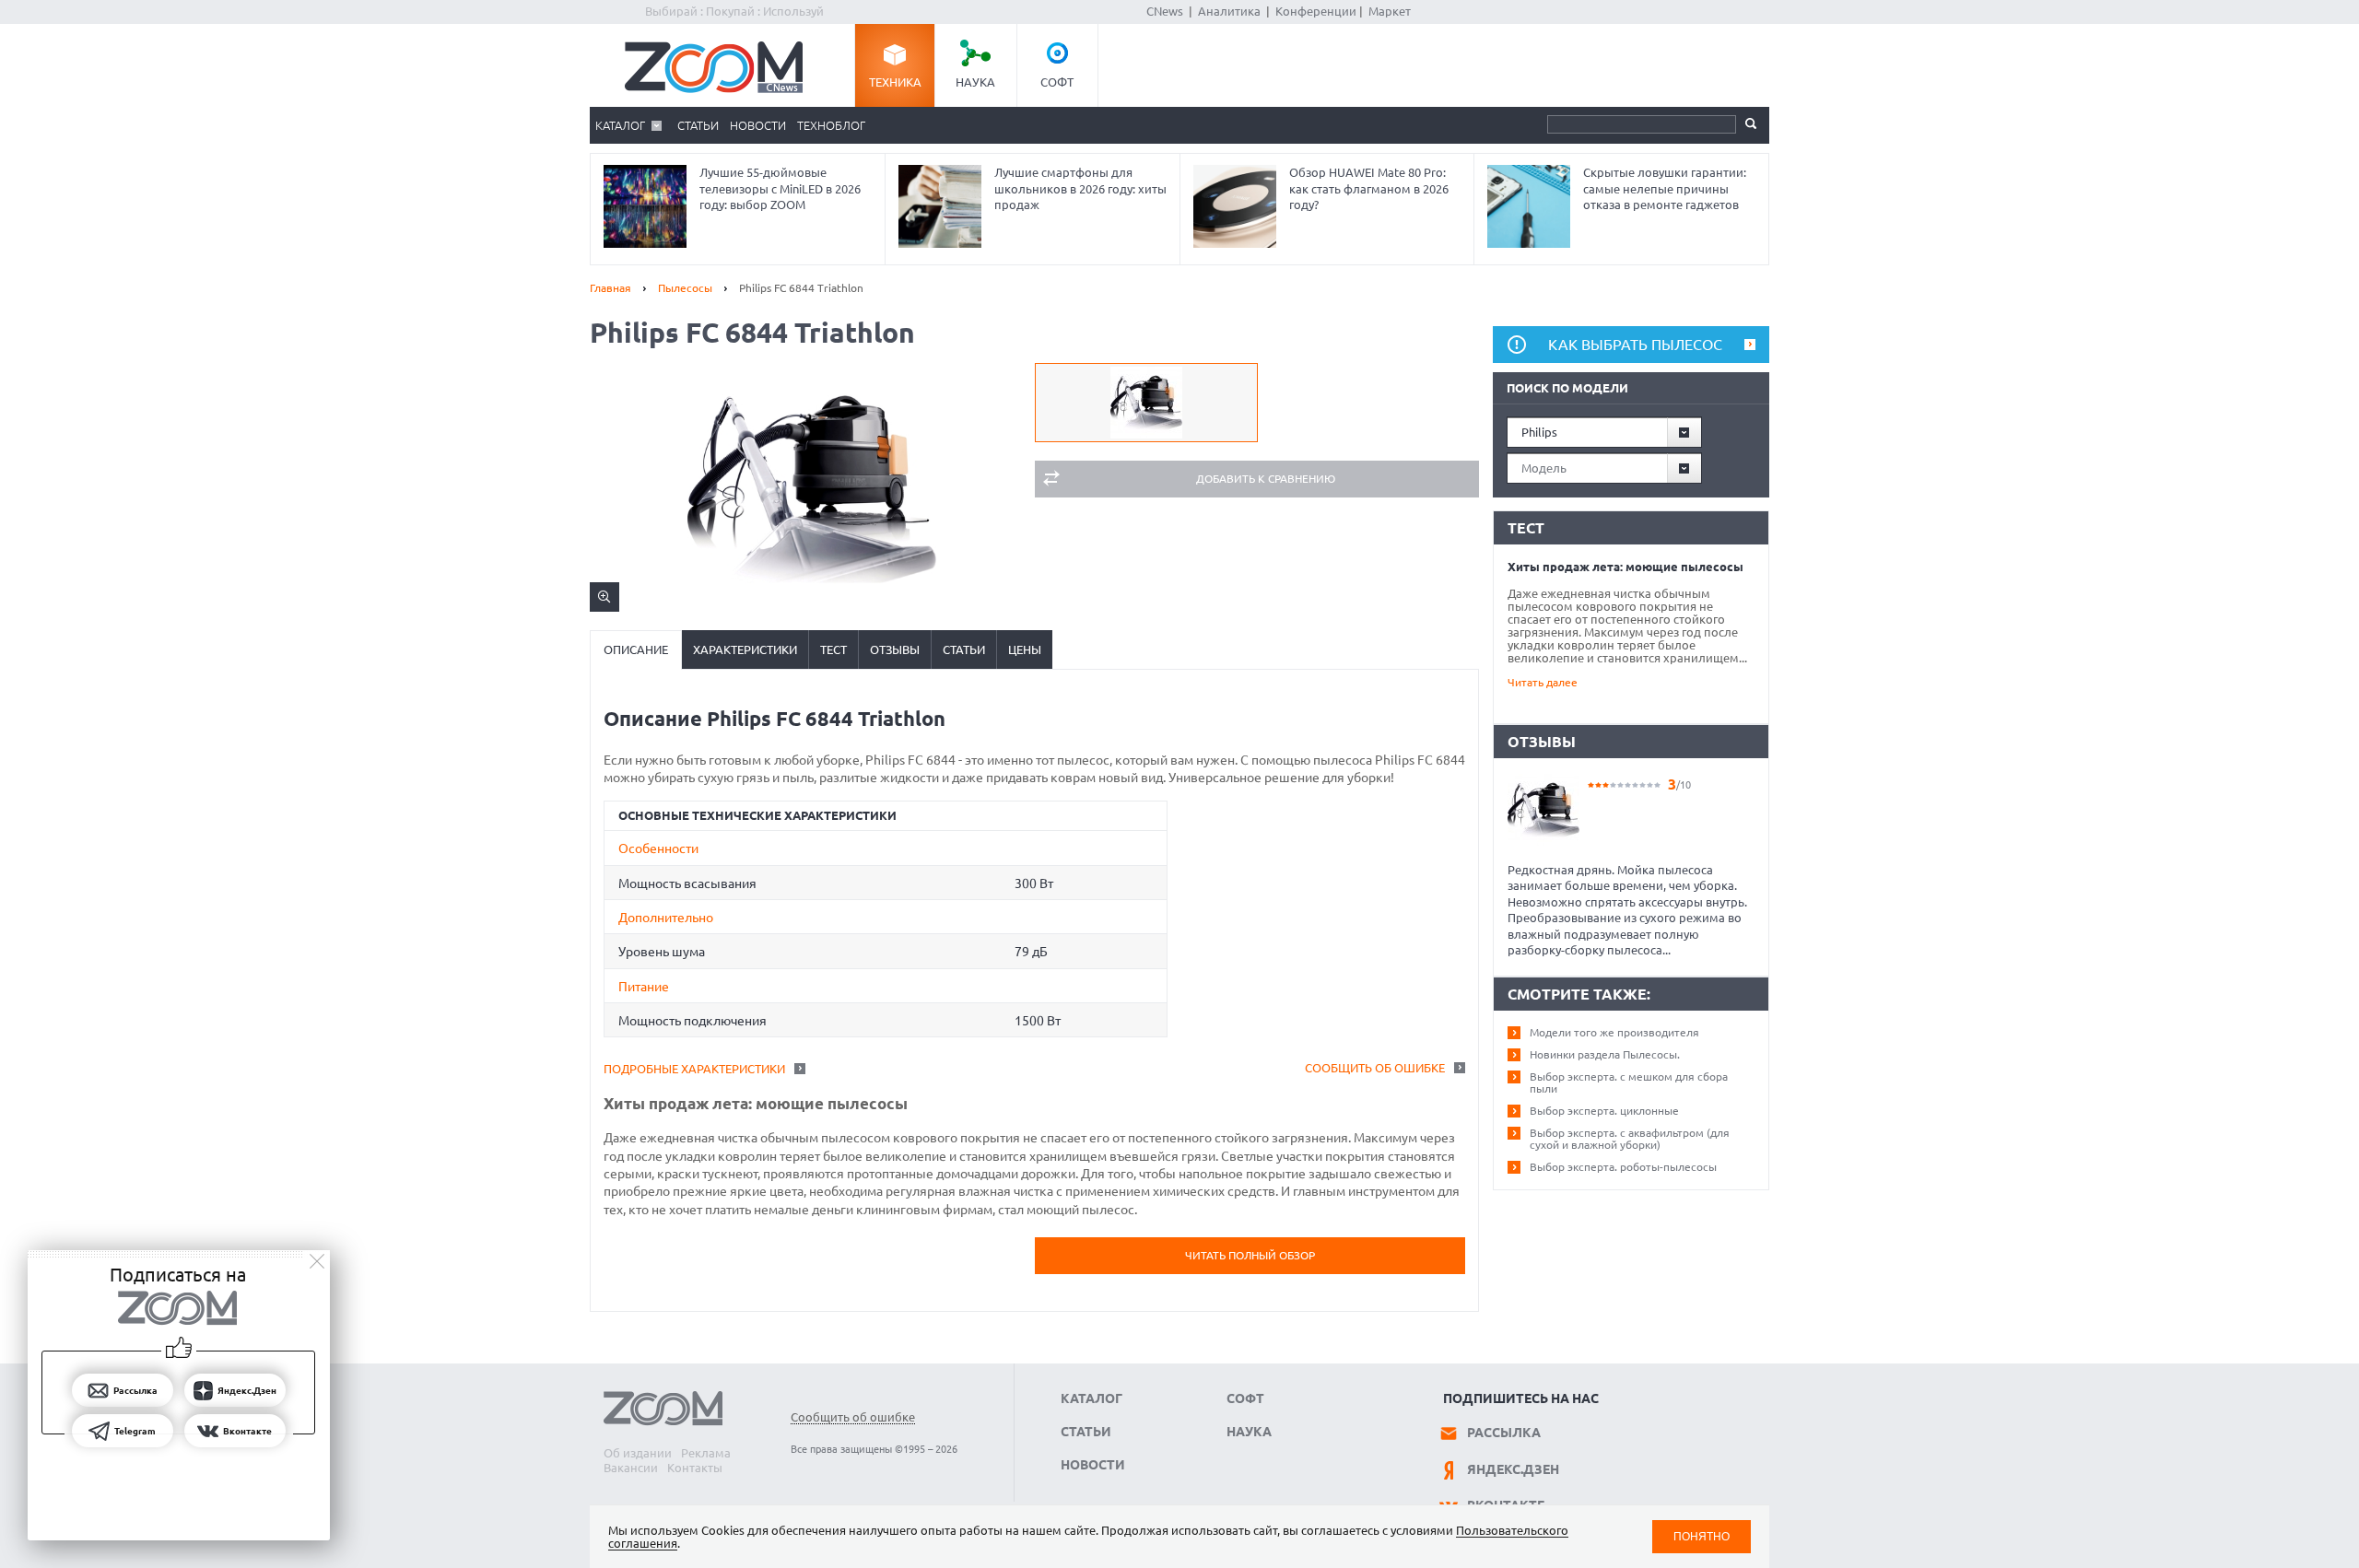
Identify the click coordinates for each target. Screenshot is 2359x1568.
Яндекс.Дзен (1513, 1469)
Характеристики (745, 649)
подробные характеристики (694, 1069)
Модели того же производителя (1614, 1032)
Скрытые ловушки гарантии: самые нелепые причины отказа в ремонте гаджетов (1665, 188)
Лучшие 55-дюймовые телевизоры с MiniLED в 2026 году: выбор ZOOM (780, 188)
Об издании (638, 1453)
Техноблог (831, 125)
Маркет (1390, 11)
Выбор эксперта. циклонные (1604, 1111)
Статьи (698, 125)
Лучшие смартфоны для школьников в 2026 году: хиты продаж (1080, 188)
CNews (1165, 11)
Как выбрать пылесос (1635, 345)
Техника (895, 82)
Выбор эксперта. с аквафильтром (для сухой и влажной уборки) (1630, 1139)
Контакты (695, 1468)
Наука (975, 82)
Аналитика (1229, 11)
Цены (1025, 649)
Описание (636, 649)
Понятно (1702, 1536)
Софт (1057, 82)
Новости (758, 125)
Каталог (620, 125)
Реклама (706, 1453)
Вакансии (631, 1468)
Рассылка (1504, 1433)
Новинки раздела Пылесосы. (1605, 1054)
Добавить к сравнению (1266, 479)
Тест (833, 649)
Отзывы (895, 649)
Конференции (1316, 11)
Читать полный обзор (1250, 1255)
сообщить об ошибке (1375, 1068)
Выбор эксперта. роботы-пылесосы (1623, 1167)
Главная (610, 288)
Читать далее (1543, 682)
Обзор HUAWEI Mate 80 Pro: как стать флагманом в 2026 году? (1369, 188)
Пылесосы (685, 288)
